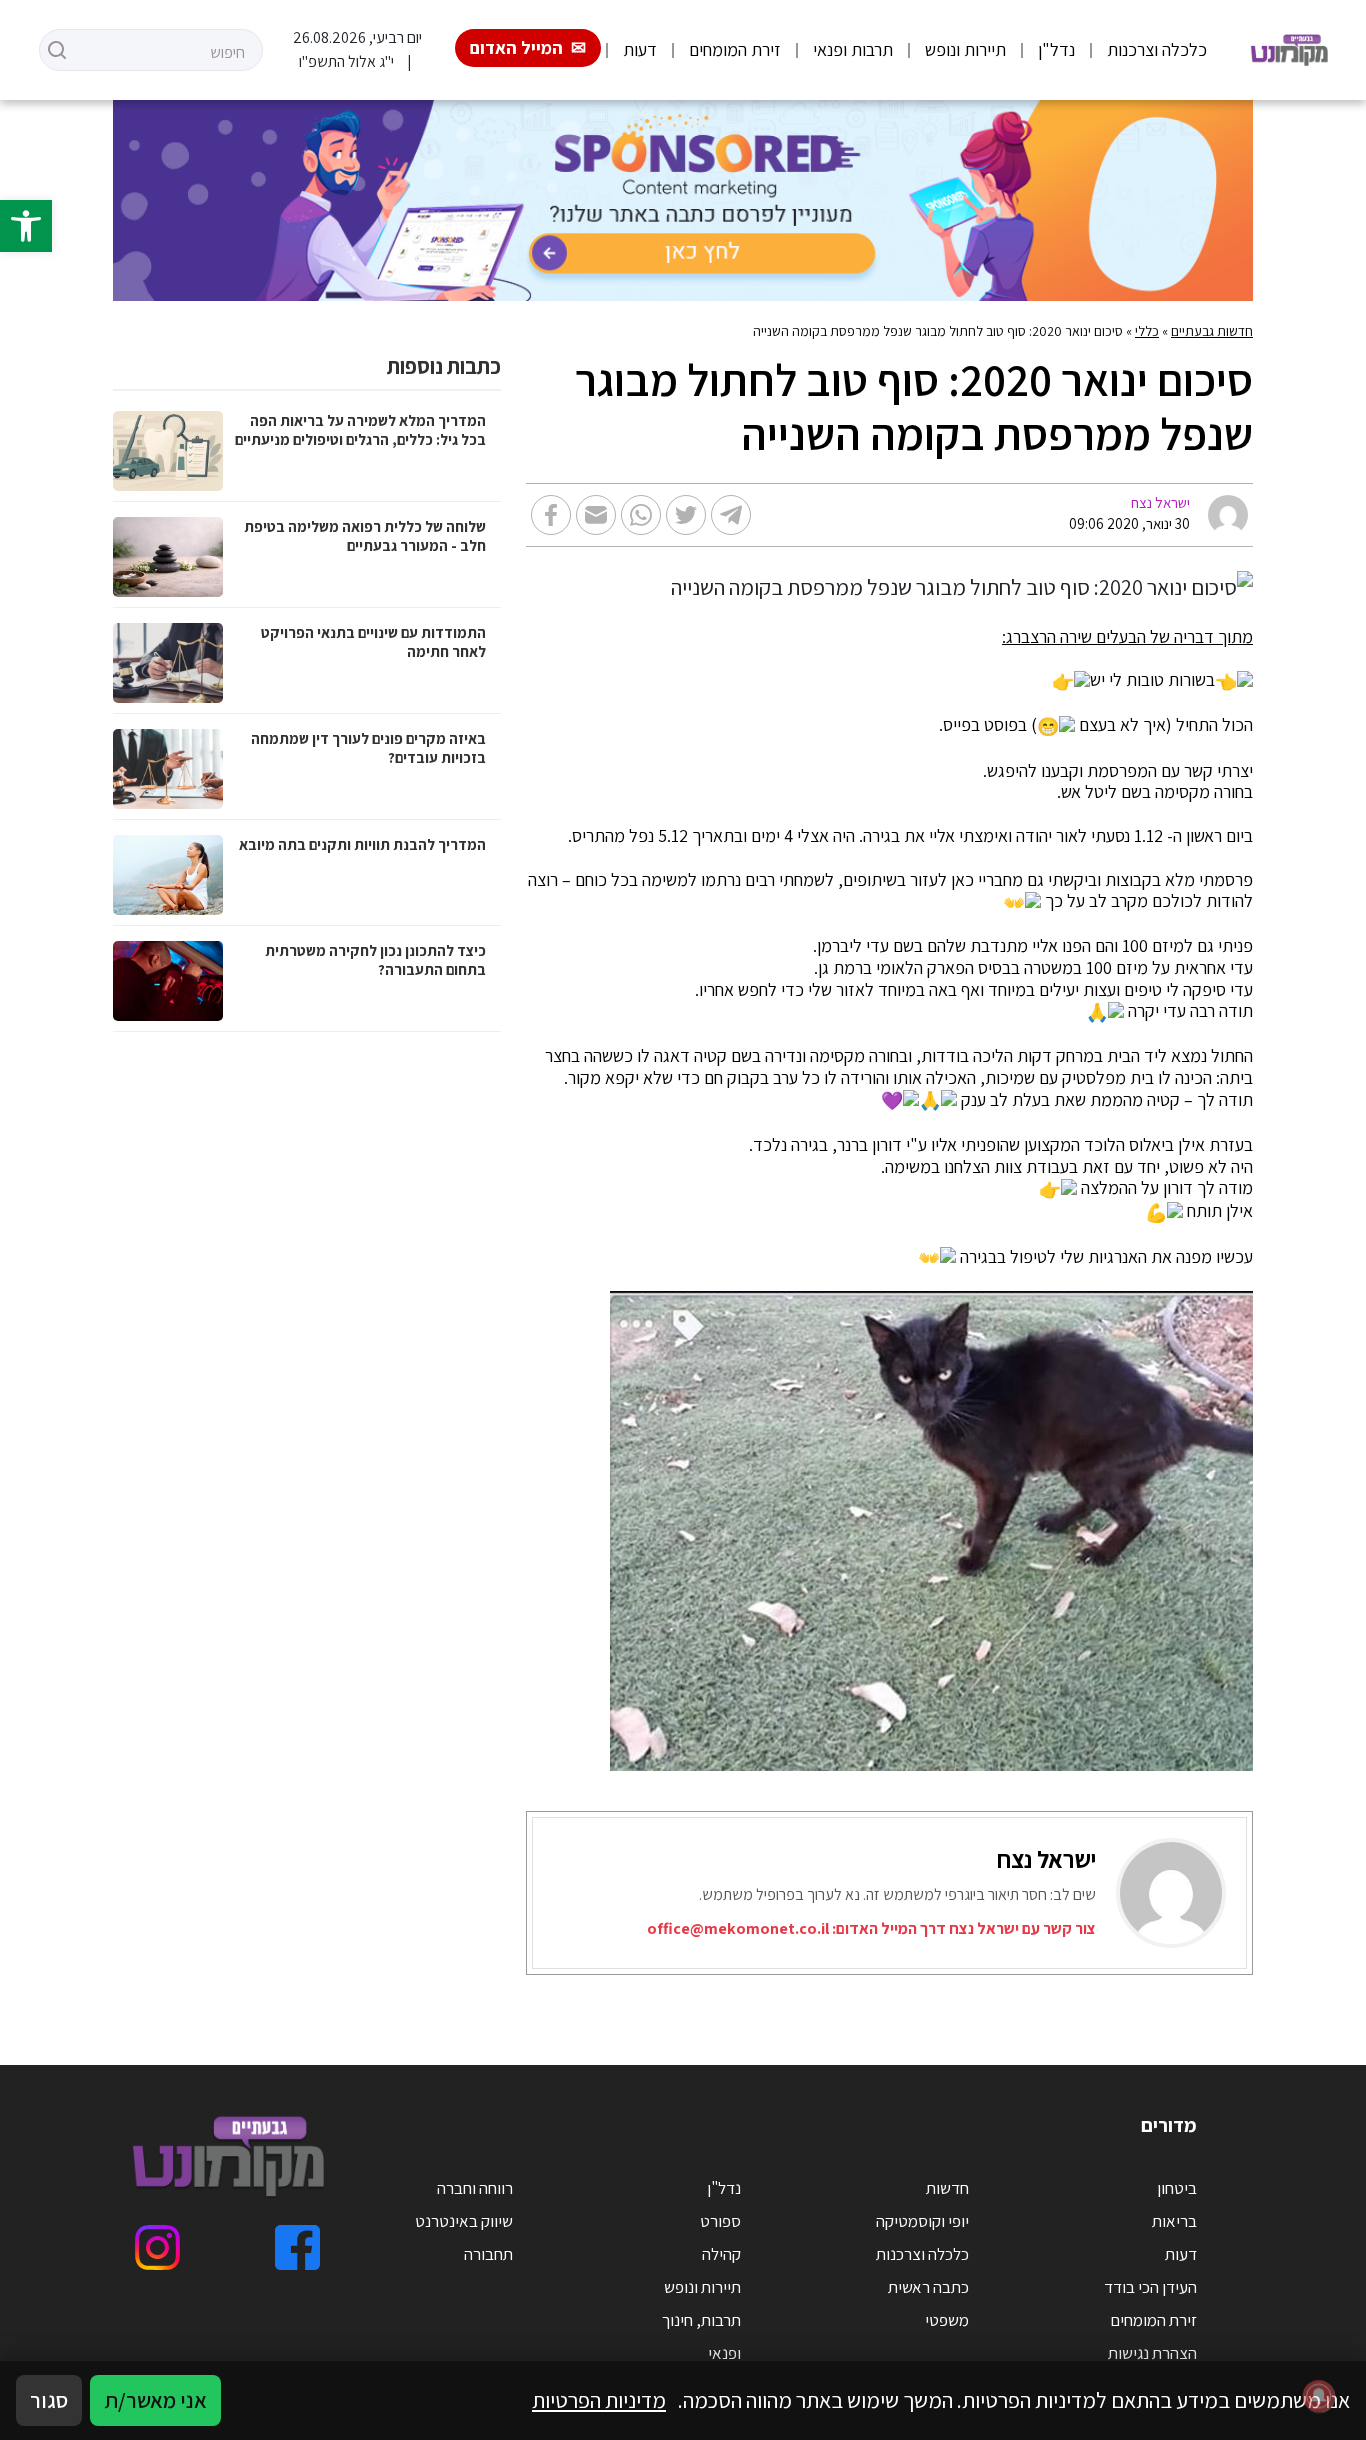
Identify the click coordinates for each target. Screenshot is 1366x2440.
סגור (49, 2400)
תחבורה (488, 2254)
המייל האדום (516, 47)
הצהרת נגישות (1152, 2353)
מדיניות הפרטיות (599, 2400)
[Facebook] (297, 2247)
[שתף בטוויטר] (686, 515)
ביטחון (1177, 2188)
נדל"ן (1056, 49)
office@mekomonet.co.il (738, 1928)
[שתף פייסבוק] (551, 515)
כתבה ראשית (928, 2287)
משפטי (947, 2320)
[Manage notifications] (1319, 2396)
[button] (26, 226)
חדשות (947, 2188)
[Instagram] (157, 2247)
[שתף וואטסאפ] (641, 515)
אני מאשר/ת (155, 2400)
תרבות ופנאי (853, 49)
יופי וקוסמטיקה (922, 2221)
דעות (640, 49)
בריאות (1174, 2221)
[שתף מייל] (596, 515)
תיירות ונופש (965, 49)
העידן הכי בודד (1150, 2287)
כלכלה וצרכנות (1157, 49)
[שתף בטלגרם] (731, 515)
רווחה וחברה (475, 2188)
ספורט (720, 2221)
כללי (1147, 331)
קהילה (721, 2254)
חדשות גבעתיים (1212, 331)
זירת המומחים (735, 49)
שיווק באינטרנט (464, 2221)
